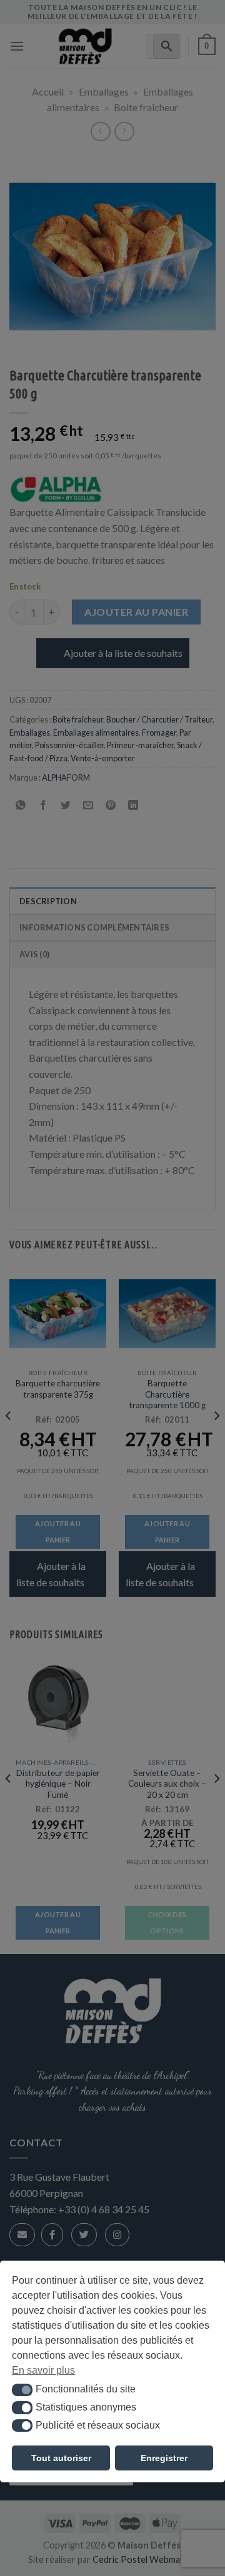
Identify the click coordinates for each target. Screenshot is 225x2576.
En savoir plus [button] (43, 2370)
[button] (22, 2390)
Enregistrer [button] (164, 2458)
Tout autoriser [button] (61, 2458)
